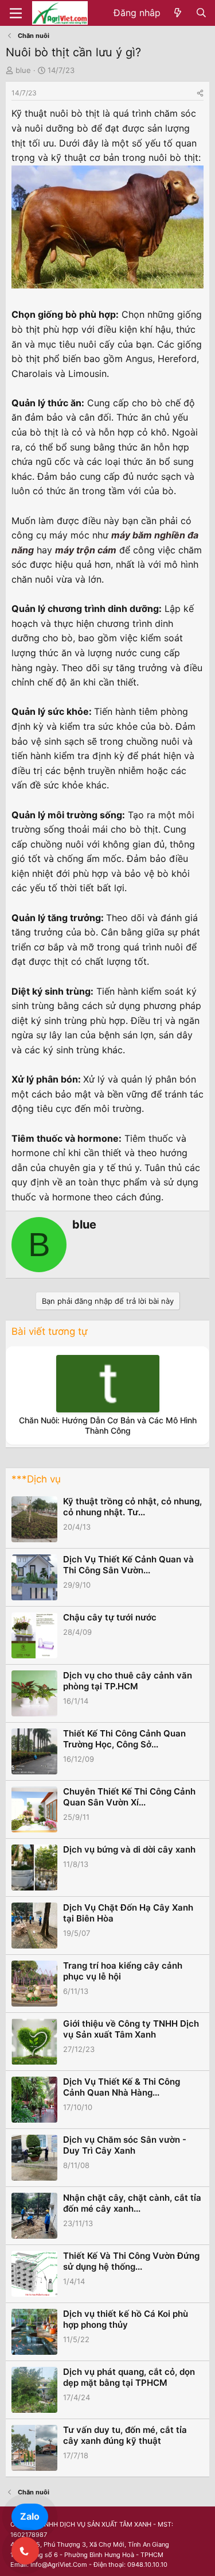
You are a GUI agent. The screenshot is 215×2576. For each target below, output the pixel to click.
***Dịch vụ (36, 1479)
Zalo (30, 2516)
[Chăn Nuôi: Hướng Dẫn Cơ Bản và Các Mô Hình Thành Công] (108, 1384)
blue (23, 70)
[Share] (200, 93)
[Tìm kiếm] (201, 13)
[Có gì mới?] (178, 13)
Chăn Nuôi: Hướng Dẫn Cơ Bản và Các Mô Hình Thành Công (108, 1425)
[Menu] (16, 13)
